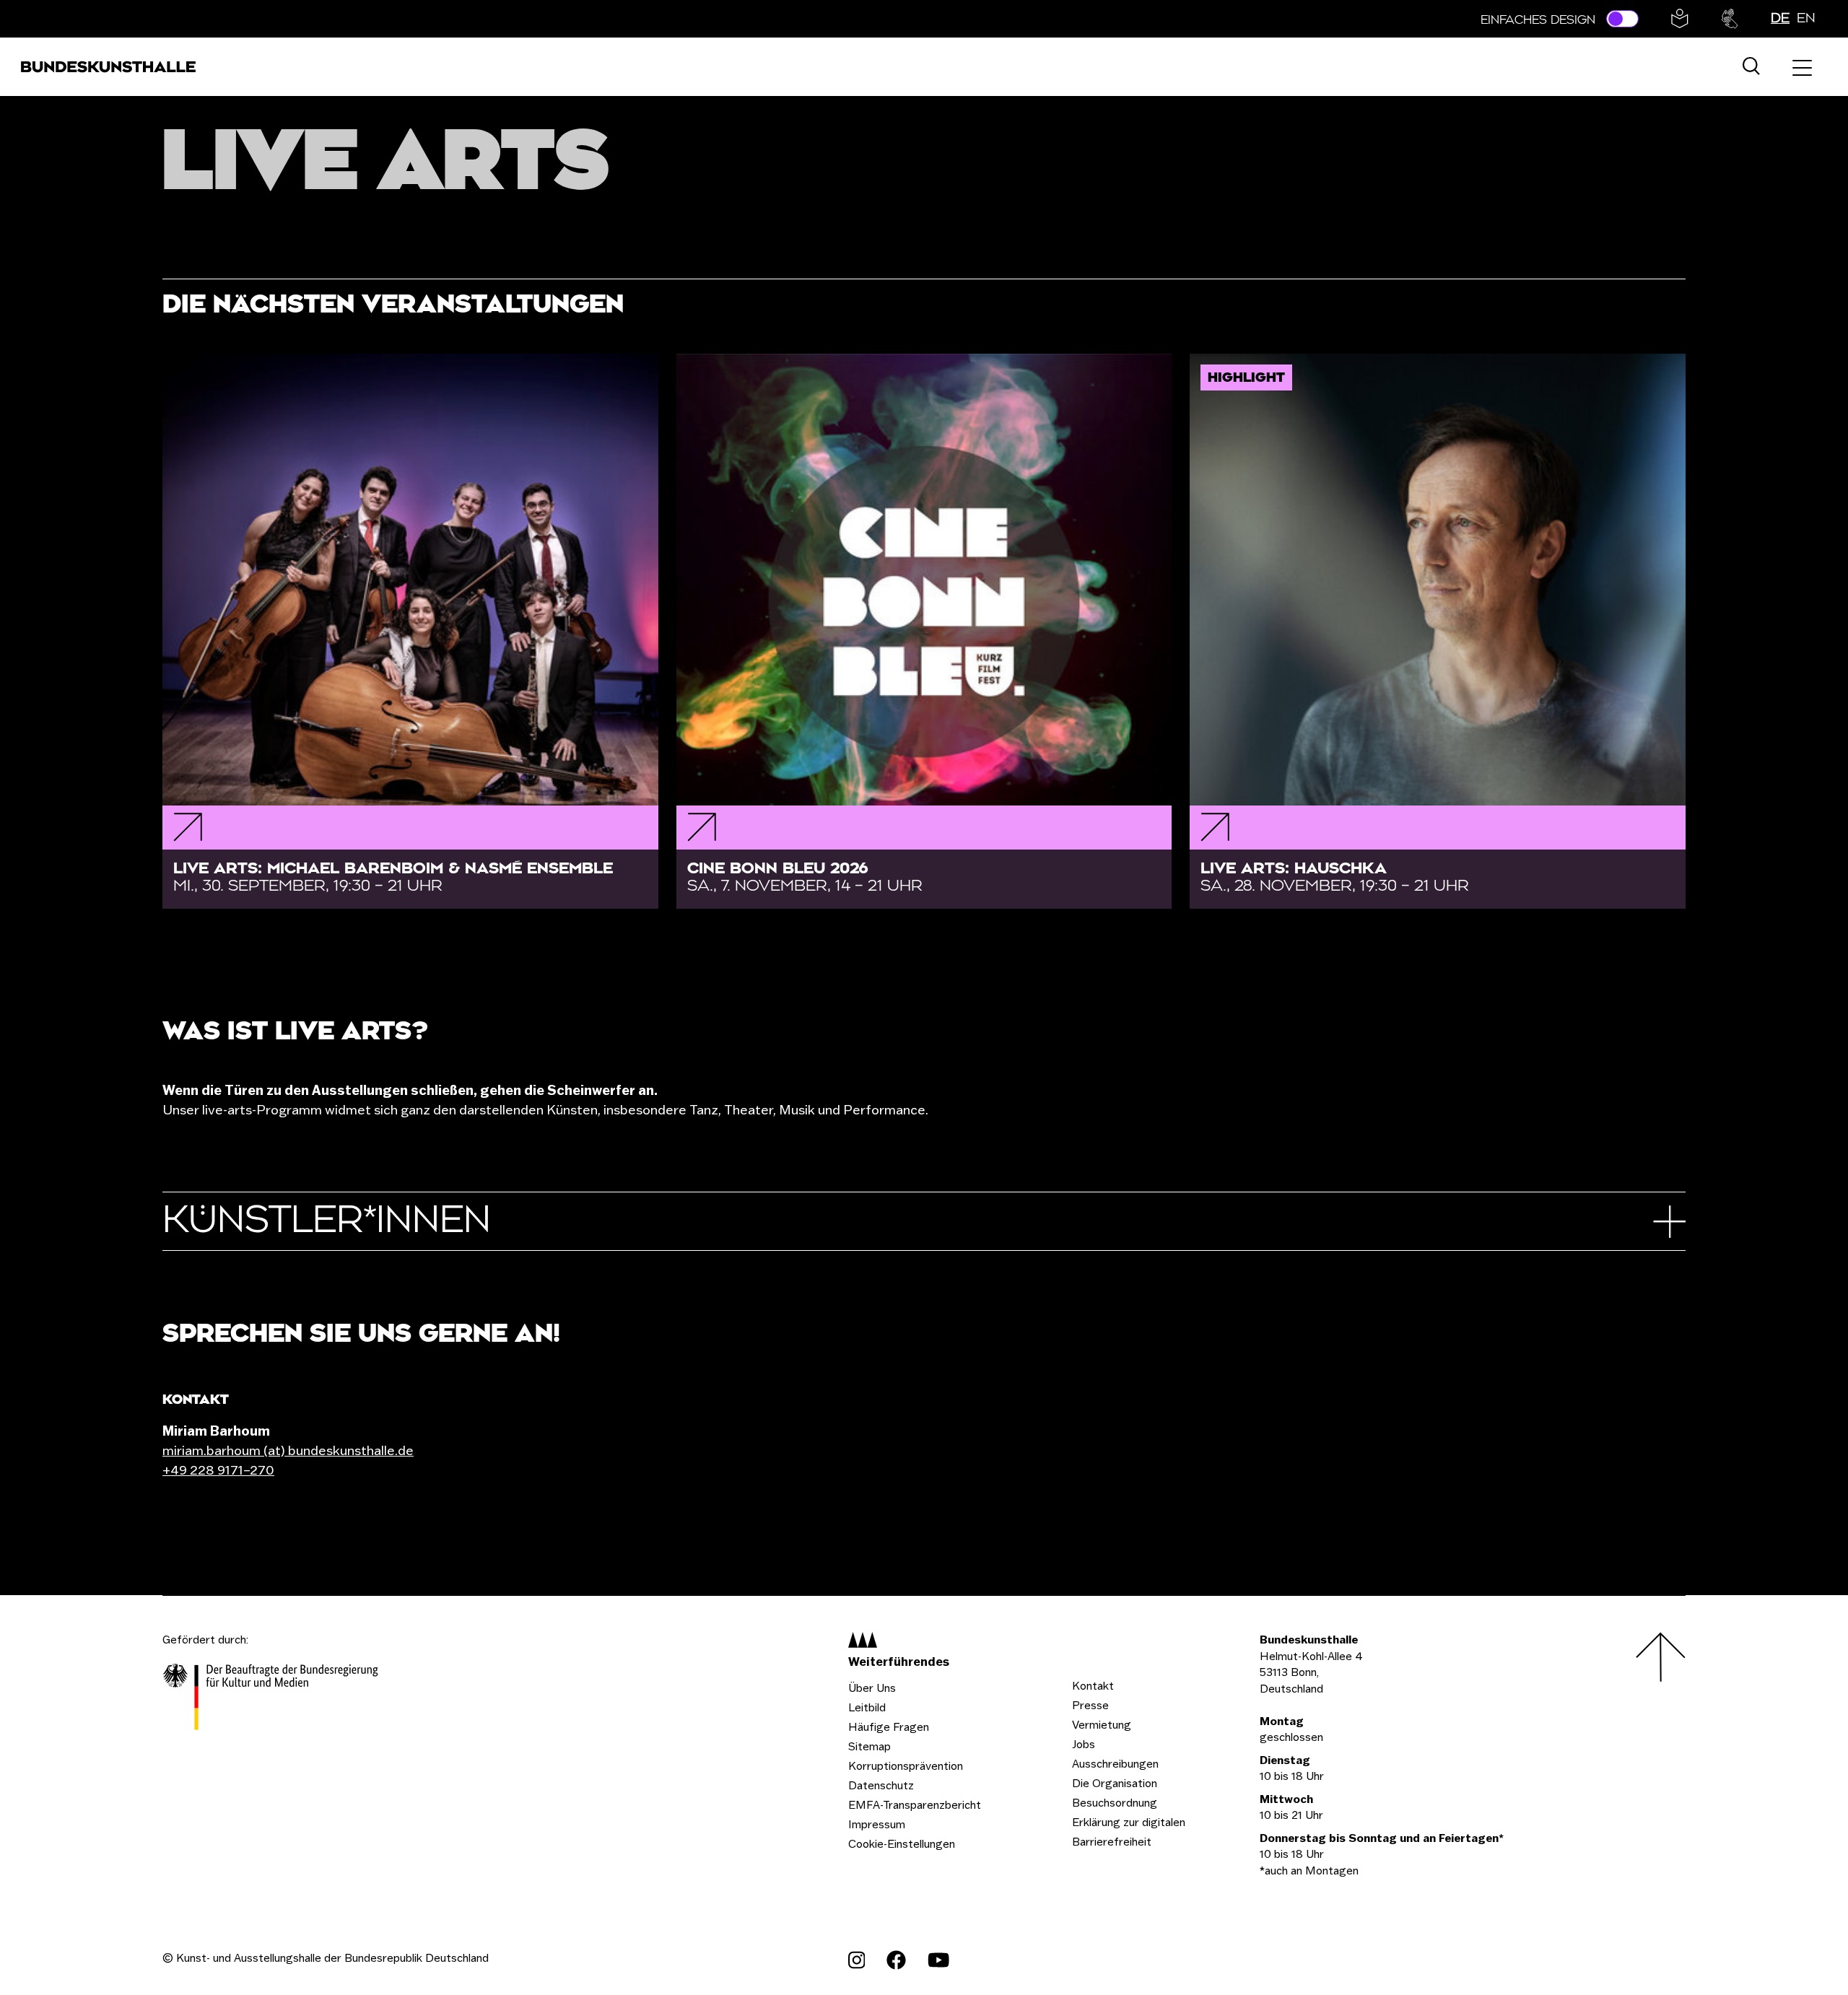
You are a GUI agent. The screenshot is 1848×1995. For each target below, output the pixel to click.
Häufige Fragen (889, 1727)
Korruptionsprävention (906, 1766)
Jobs (1084, 1744)
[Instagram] (857, 1960)
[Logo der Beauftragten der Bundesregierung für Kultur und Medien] (271, 1699)
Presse (1090, 1705)
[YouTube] (938, 1960)
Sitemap (869, 1746)
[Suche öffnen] (1751, 67)
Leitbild (867, 1707)
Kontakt (1093, 1686)
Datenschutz (881, 1785)
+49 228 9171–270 (218, 1470)
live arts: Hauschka (1335, 877)
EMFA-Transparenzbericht (915, 1805)
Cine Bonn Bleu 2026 (805, 877)
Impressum (877, 1824)
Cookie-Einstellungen (902, 1844)
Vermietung (1102, 1725)
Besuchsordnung (1115, 1803)
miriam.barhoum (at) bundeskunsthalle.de (288, 1450)
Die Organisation (1115, 1783)
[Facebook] (896, 1960)
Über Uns (872, 1688)
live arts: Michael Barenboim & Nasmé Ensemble (393, 877)
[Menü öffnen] (1802, 67)
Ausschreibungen (1115, 1764)
